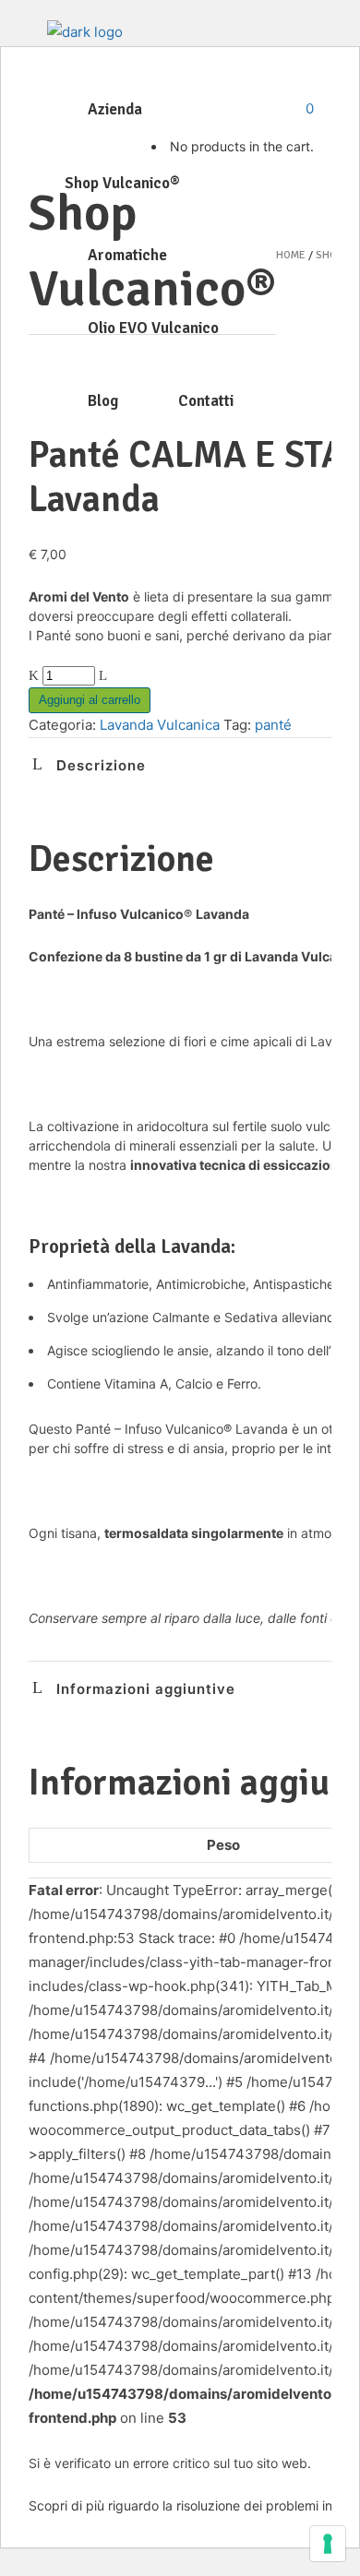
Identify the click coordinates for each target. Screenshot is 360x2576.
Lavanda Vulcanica (160, 725)
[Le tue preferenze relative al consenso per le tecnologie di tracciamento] (328, 2544)
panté (273, 725)
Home (291, 256)
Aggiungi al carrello (90, 700)
